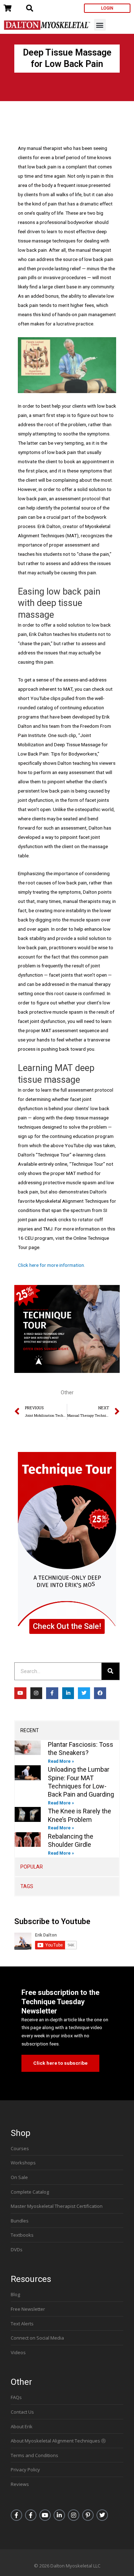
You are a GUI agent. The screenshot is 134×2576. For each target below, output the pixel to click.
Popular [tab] (32, 1867)
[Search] (110, 1671)
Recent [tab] (30, 1730)
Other (67, 1392)
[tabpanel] (67, 1799)
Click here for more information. (51, 1265)
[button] (100, 25)
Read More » (61, 1761)
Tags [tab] (27, 1886)
